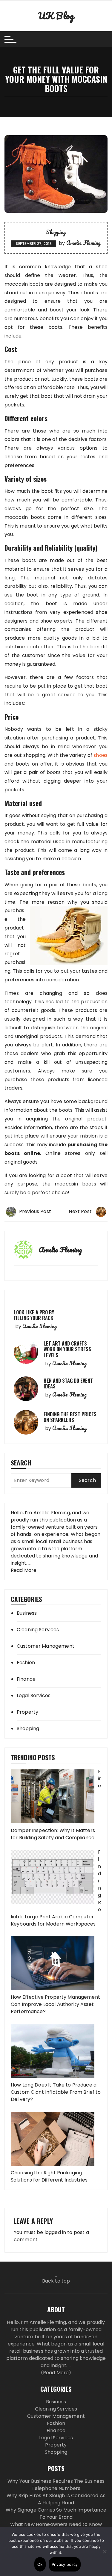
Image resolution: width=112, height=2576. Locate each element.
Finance (26, 1679)
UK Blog (56, 16)
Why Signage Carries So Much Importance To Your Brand (56, 2514)
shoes (101, 755)
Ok (40, 2564)
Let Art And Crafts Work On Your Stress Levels (67, 1349)
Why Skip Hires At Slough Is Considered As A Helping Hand (56, 2499)
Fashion (26, 1663)
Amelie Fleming (83, 243)
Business (27, 1613)
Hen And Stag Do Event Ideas (68, 1383)
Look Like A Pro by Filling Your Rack (34, 1315)
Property (27, 1712)
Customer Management (46, 1646)
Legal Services (34, 1696)
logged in (55, 2232)
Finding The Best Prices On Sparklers (70, 1417)
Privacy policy (65, 2564)
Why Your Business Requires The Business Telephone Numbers (56, 2485)
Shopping (56, 232)
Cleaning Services (38, 1630)
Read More (24, 1570)
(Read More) (56, 2373)
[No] (105, 2551)
